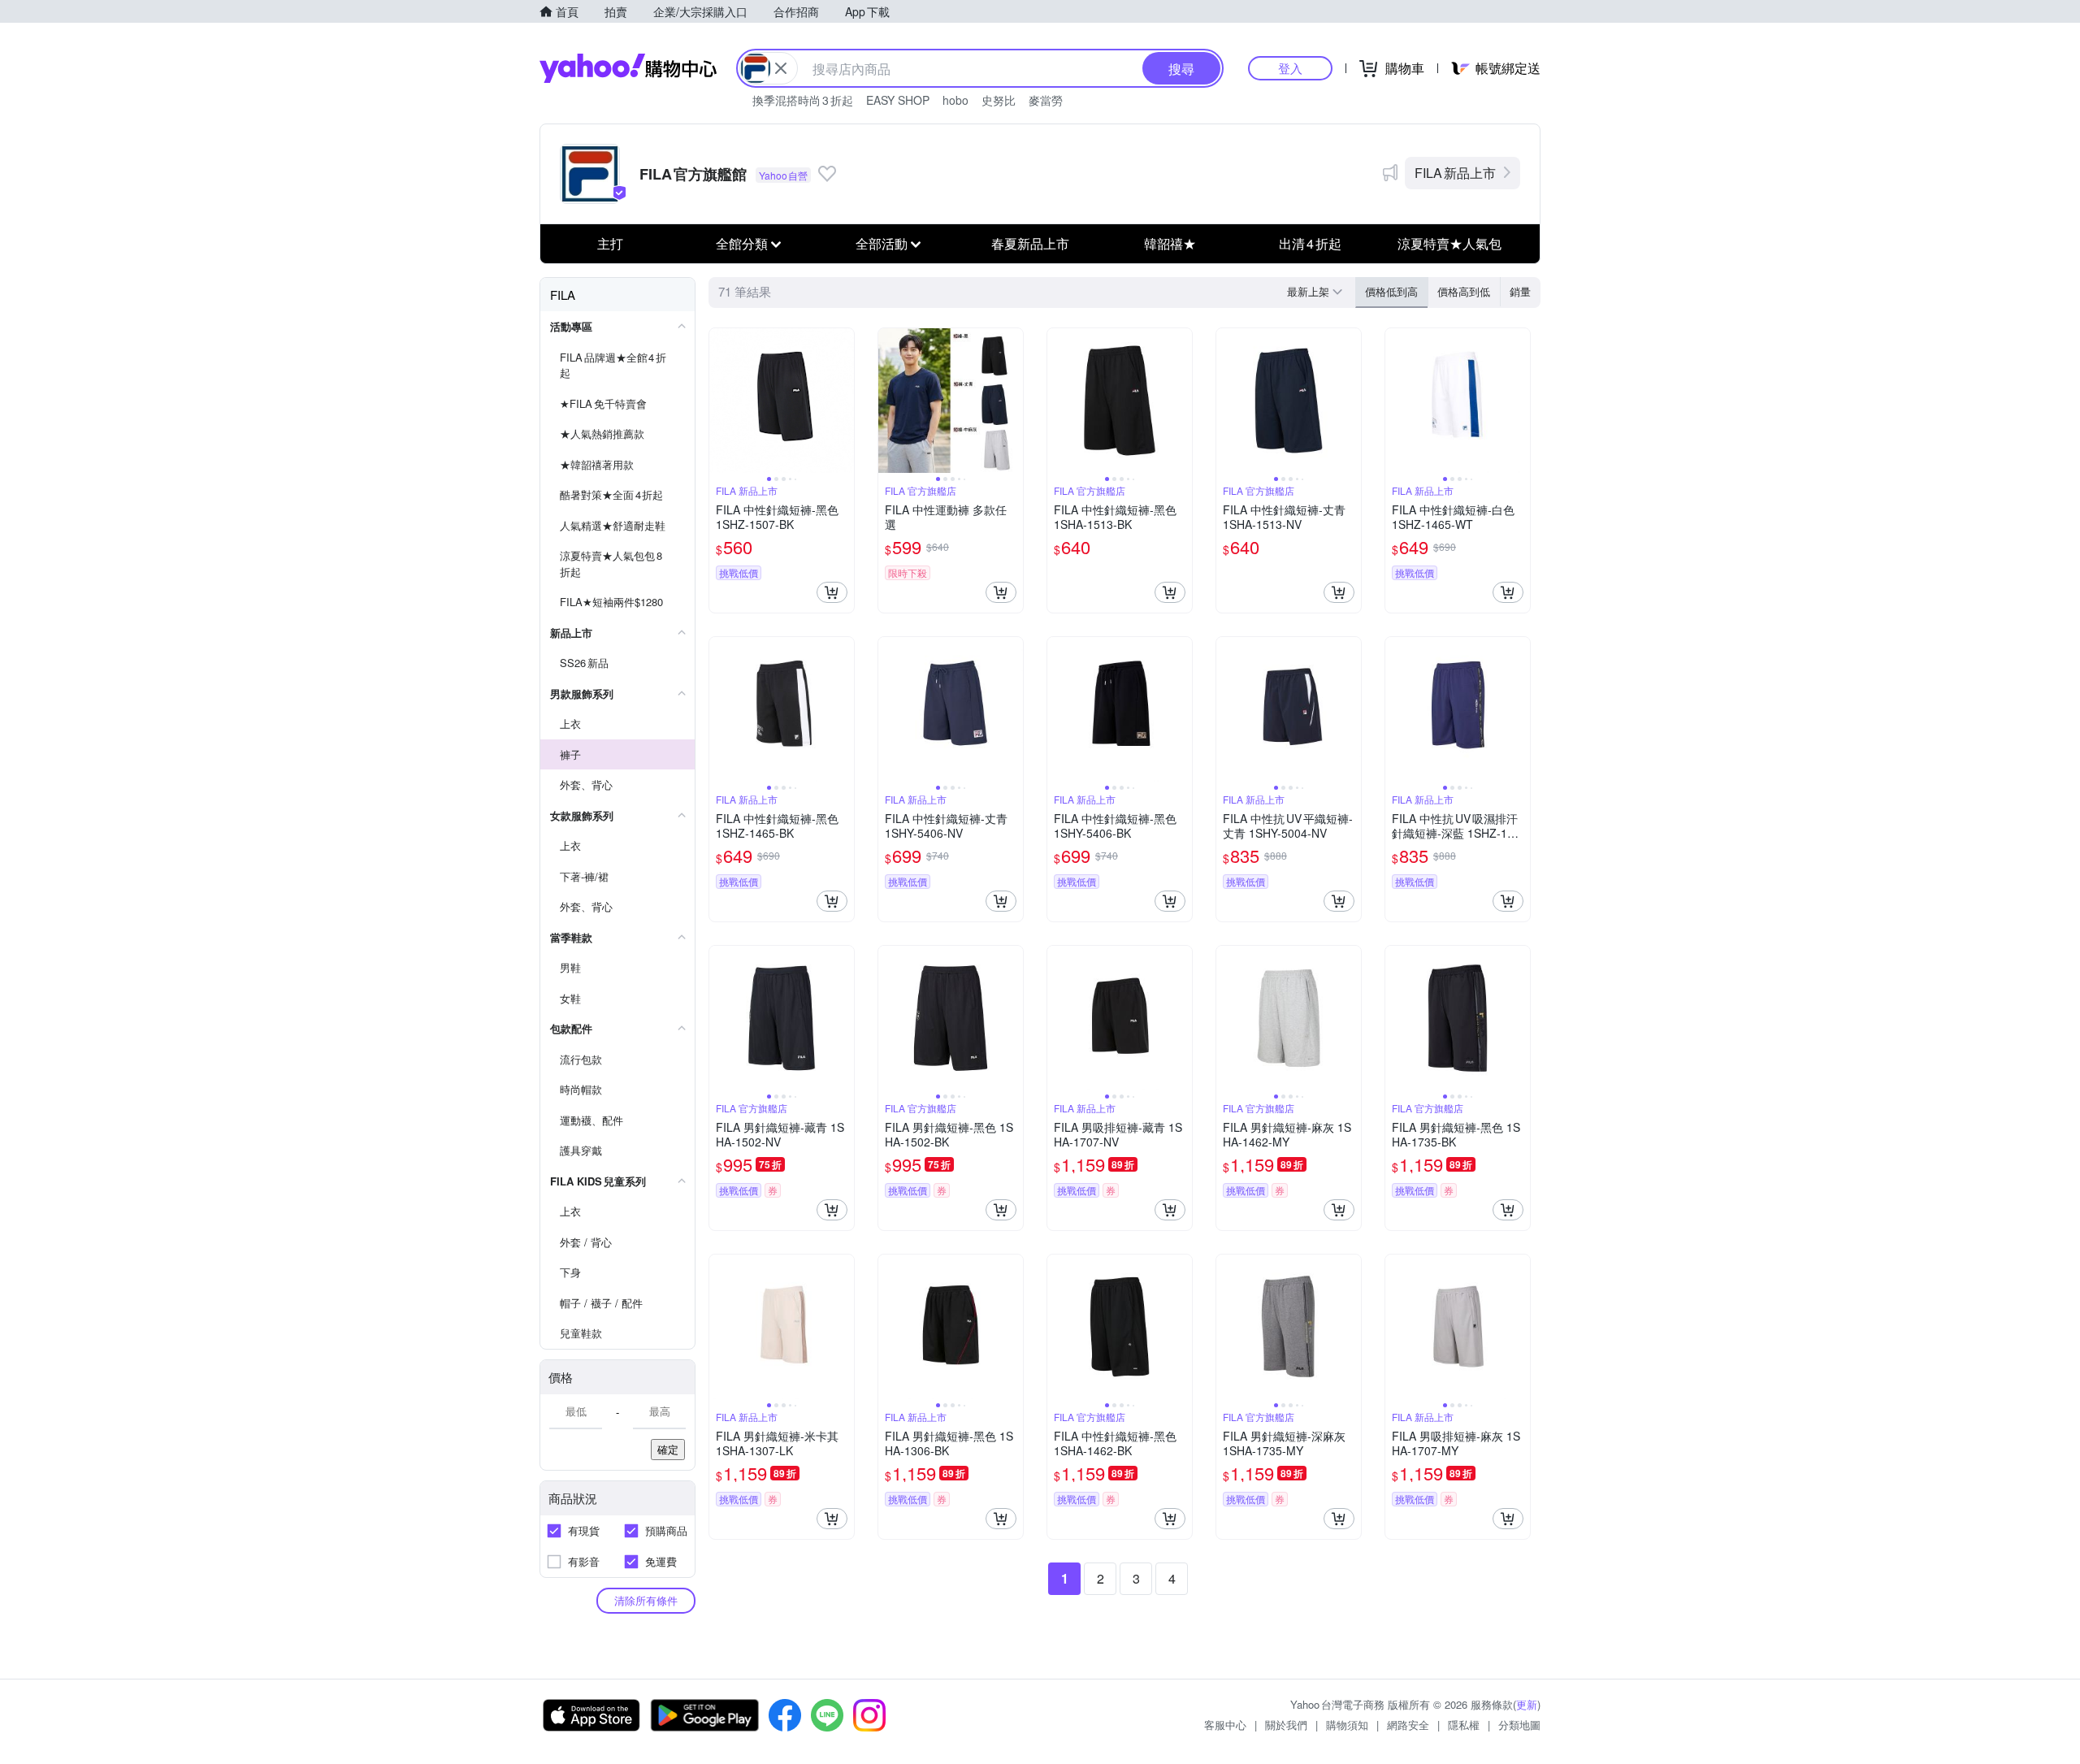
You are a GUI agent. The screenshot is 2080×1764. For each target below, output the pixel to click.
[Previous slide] (720, 401)
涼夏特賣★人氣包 (1449, 243)
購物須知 (1347, 1725)
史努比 (999, 100)
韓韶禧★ (1170, 243)
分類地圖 (1519, 1725)
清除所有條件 (646, 1600)
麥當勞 (1046, 100)
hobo (955, 100)
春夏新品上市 (1030, 243)
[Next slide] (843, 401)
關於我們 (1286, 1725)
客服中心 (1225, 1725)
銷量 (1520, 291)
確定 (668, 1449)
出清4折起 (1310, 243)
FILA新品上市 (1455, 173)
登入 (1290, 68)
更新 (1527, 1704)
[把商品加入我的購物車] (832, 592)
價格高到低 (1464, 291)
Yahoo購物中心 (628, 68)
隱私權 (1464, 1725)
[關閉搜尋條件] (781, 68)
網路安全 (1408, 1725)
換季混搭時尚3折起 (803, 100)
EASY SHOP (898, 100)
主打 (610, 243)
